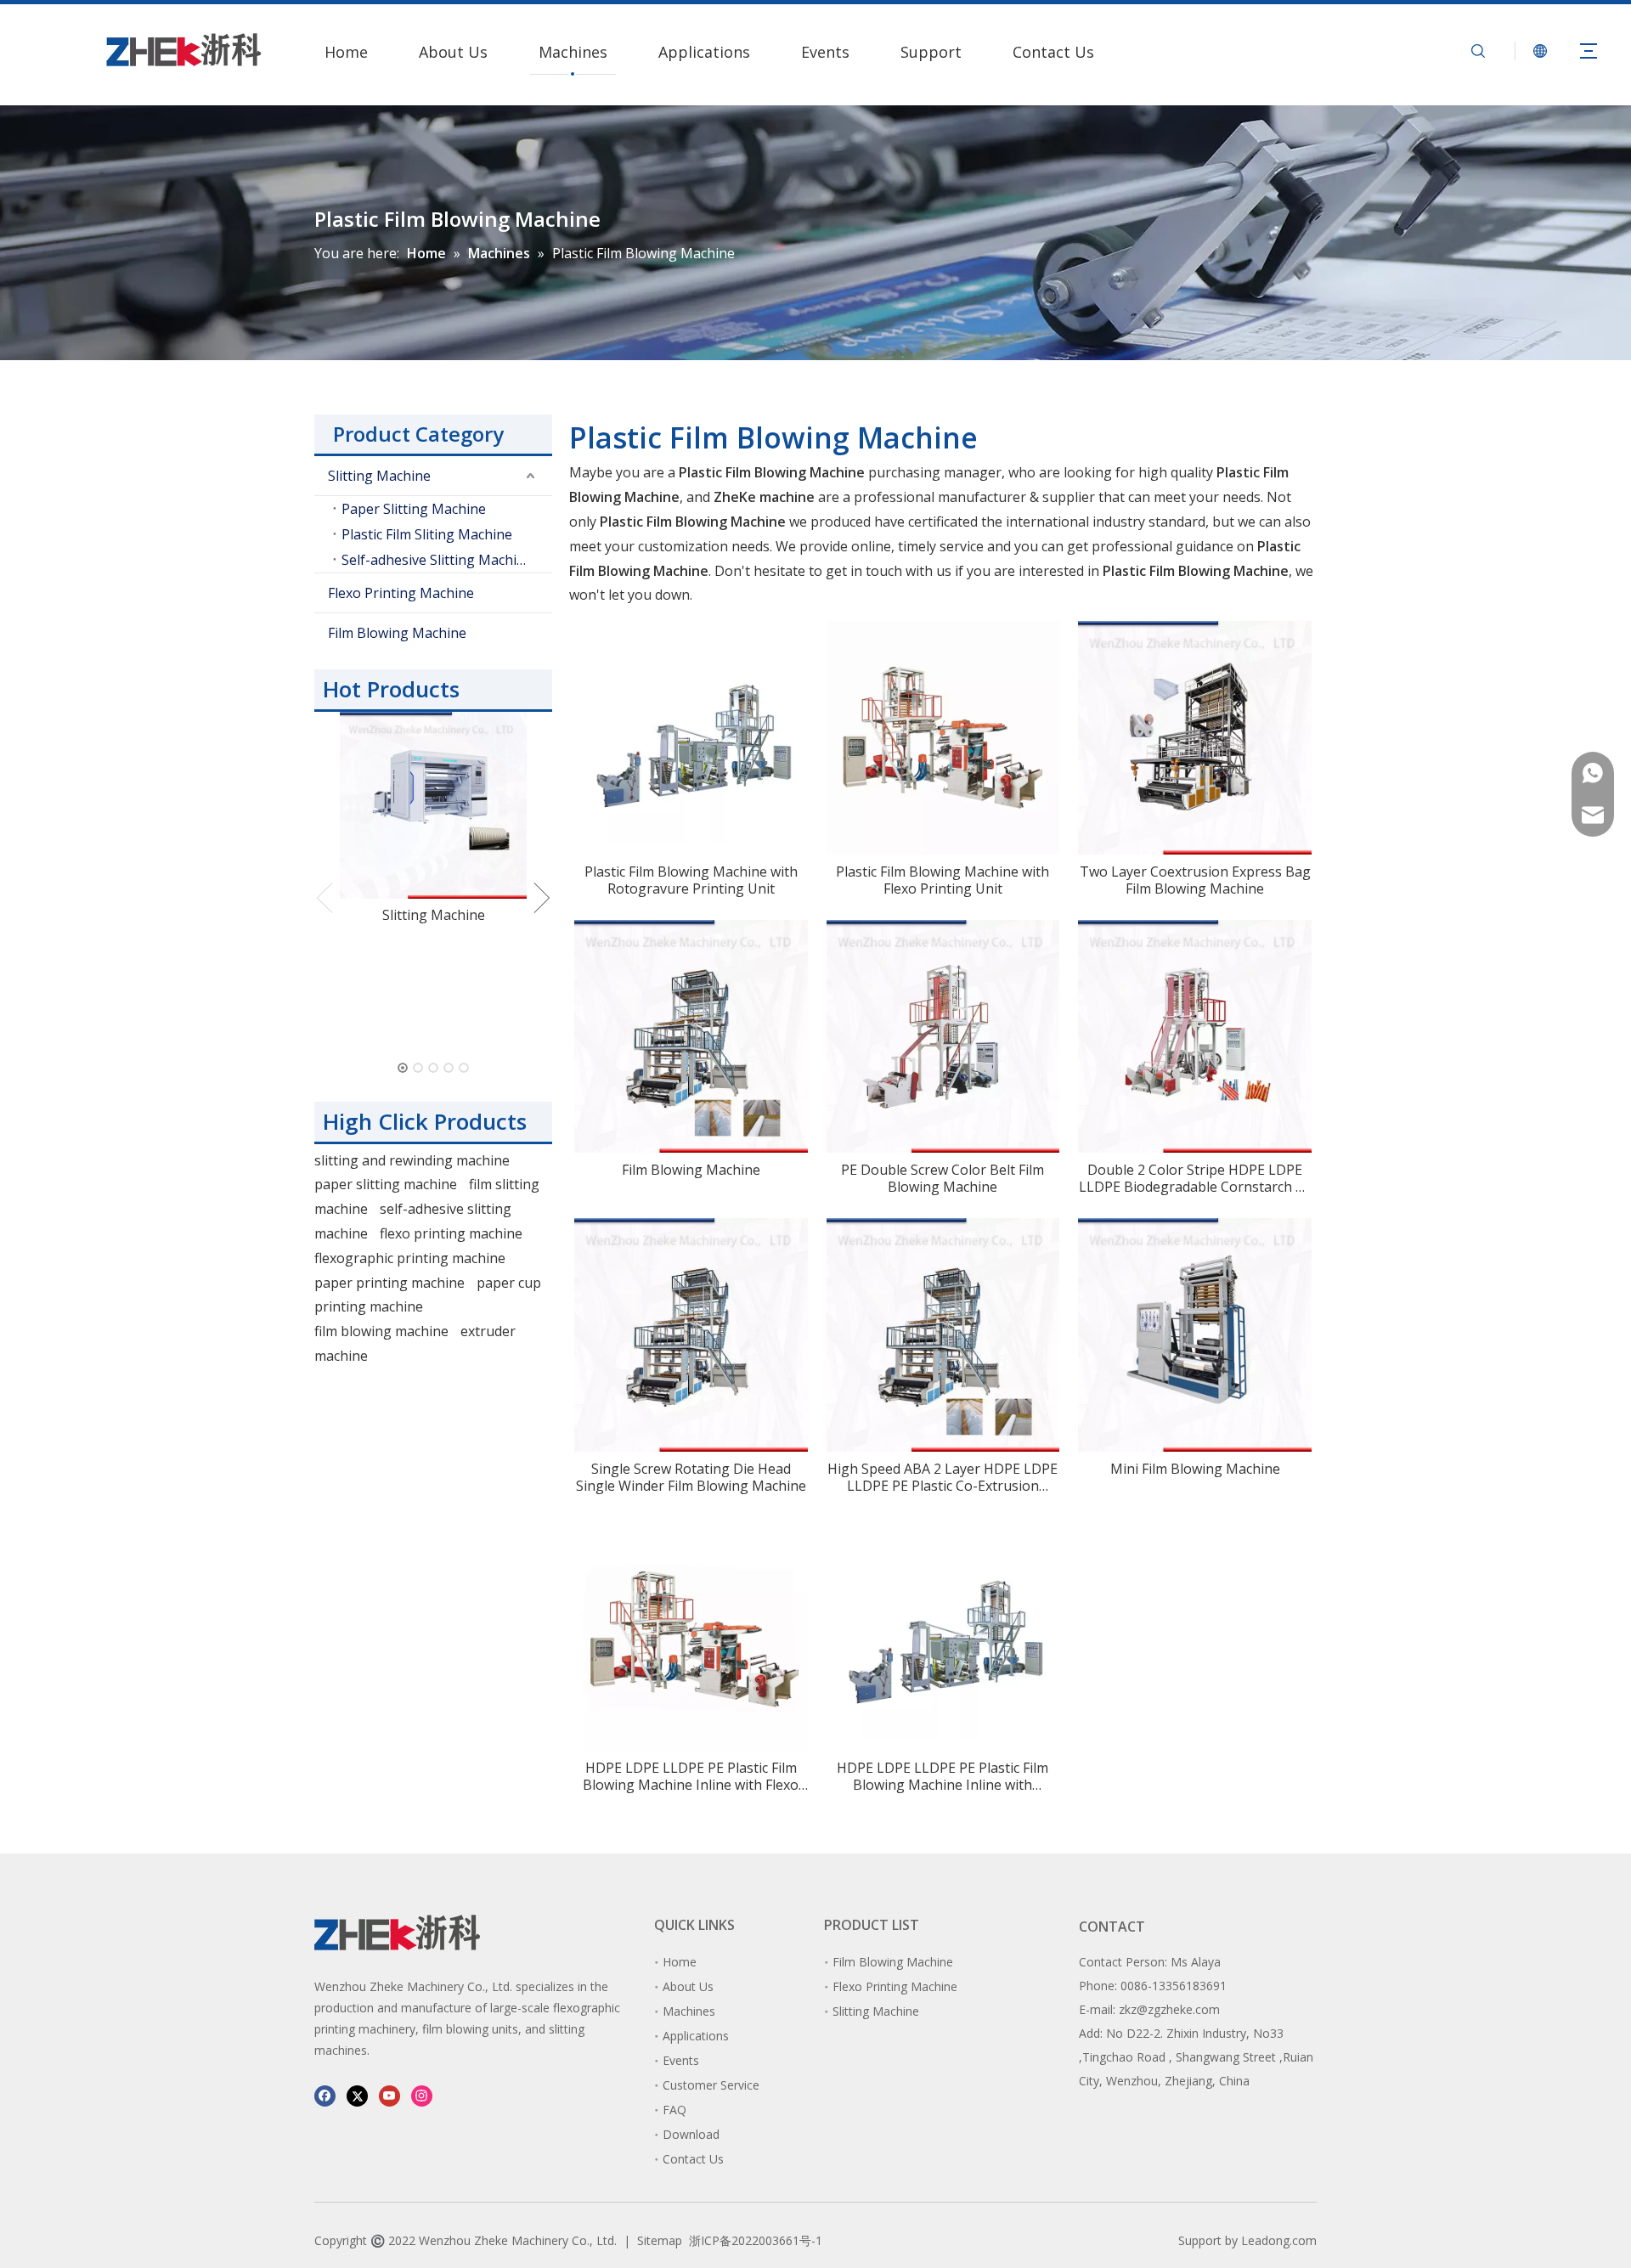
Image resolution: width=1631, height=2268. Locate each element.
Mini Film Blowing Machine (1195, 1469)
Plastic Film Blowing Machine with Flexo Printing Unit (942, 880)
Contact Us (1053, 52)
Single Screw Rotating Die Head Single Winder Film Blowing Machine (691, 1477)
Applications (704, 52)
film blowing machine (381, 1331)
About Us (453, 52)
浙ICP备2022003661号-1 (756, 2240)
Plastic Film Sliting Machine (427, 534)
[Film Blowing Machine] (691, 1035)
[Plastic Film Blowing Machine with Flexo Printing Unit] (943, 736)
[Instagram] (422, 2095)
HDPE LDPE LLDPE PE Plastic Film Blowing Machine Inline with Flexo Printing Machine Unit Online (691, 1776)
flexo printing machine (451, 1233)
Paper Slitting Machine (414, 509)
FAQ (674, 2110)
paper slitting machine (386, 1184)
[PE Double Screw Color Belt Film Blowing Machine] (943, 1035)
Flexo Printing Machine (401, 593)
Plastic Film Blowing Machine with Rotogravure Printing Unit (691, 880)
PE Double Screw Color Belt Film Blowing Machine (942, 1178)
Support (931, 52)
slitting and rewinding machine (412, 1160)
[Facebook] (325, 2095)
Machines (573, 52)
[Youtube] (389, 2095)
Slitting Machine (379, 476)
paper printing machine (389, 1283)
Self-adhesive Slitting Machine (437, 560)
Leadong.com (1279, 2240)
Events (825, 52)
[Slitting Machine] (433, 805)
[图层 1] (397, 1932)
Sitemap (660, 2240)
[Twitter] (357, 2095)
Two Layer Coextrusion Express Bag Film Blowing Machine (1195, 880)
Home (346, 52)
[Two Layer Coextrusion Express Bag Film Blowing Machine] (1195, 736)
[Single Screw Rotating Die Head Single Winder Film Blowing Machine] (691, 1334)
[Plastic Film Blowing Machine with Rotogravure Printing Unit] (691, 731)
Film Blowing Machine (397, 633)
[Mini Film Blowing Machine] (1195, 1334)
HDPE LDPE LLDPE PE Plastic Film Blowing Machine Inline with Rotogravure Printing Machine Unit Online (942, 1776)
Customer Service (711, 2085)
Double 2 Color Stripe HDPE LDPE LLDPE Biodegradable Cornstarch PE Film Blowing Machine (1195, 1178)
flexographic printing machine (410, 1258)
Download (691, 2134)
